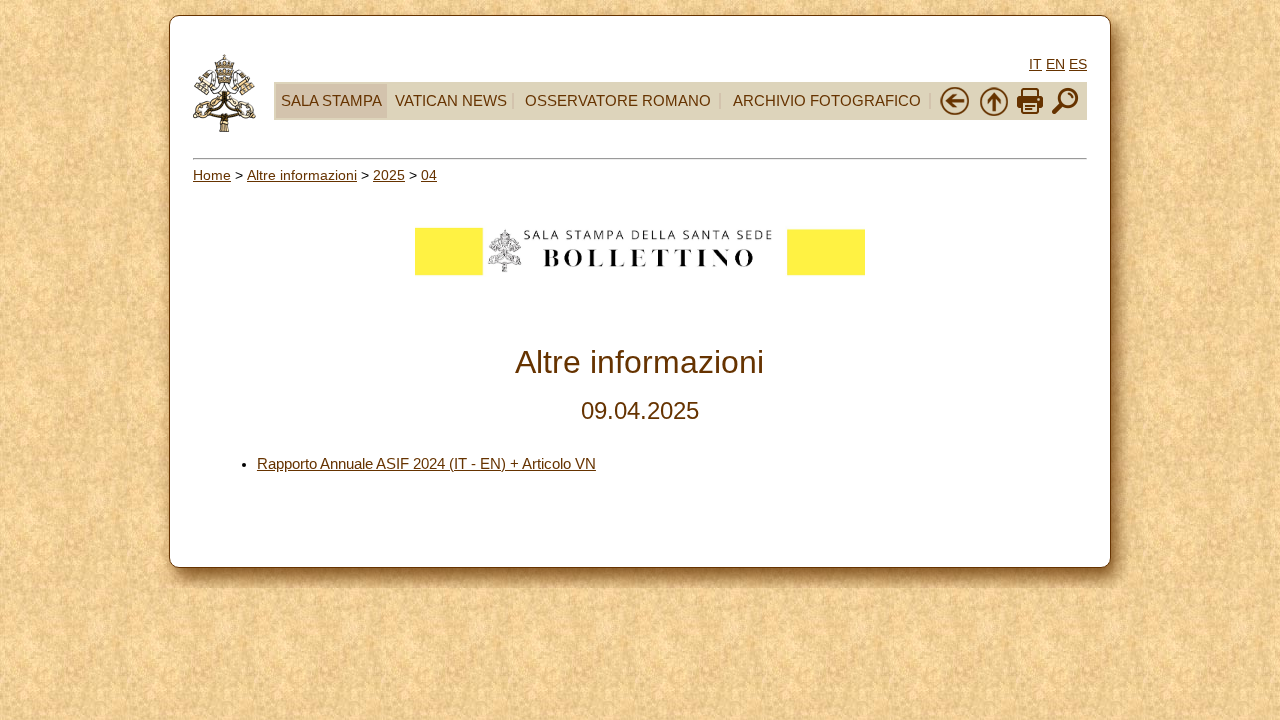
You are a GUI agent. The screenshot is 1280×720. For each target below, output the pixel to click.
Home (212, 175)
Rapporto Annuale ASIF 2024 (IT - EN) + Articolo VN (426, 464)
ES (1078, 64)
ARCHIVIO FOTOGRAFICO (827, 101)
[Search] (1065, 112)
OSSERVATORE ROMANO (618, 101)
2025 (389, 175)
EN (1055, 64)
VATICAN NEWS (451, 101)
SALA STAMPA (331, 101)
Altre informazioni (302, 175)
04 (429, 175)
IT (1035, 64)
